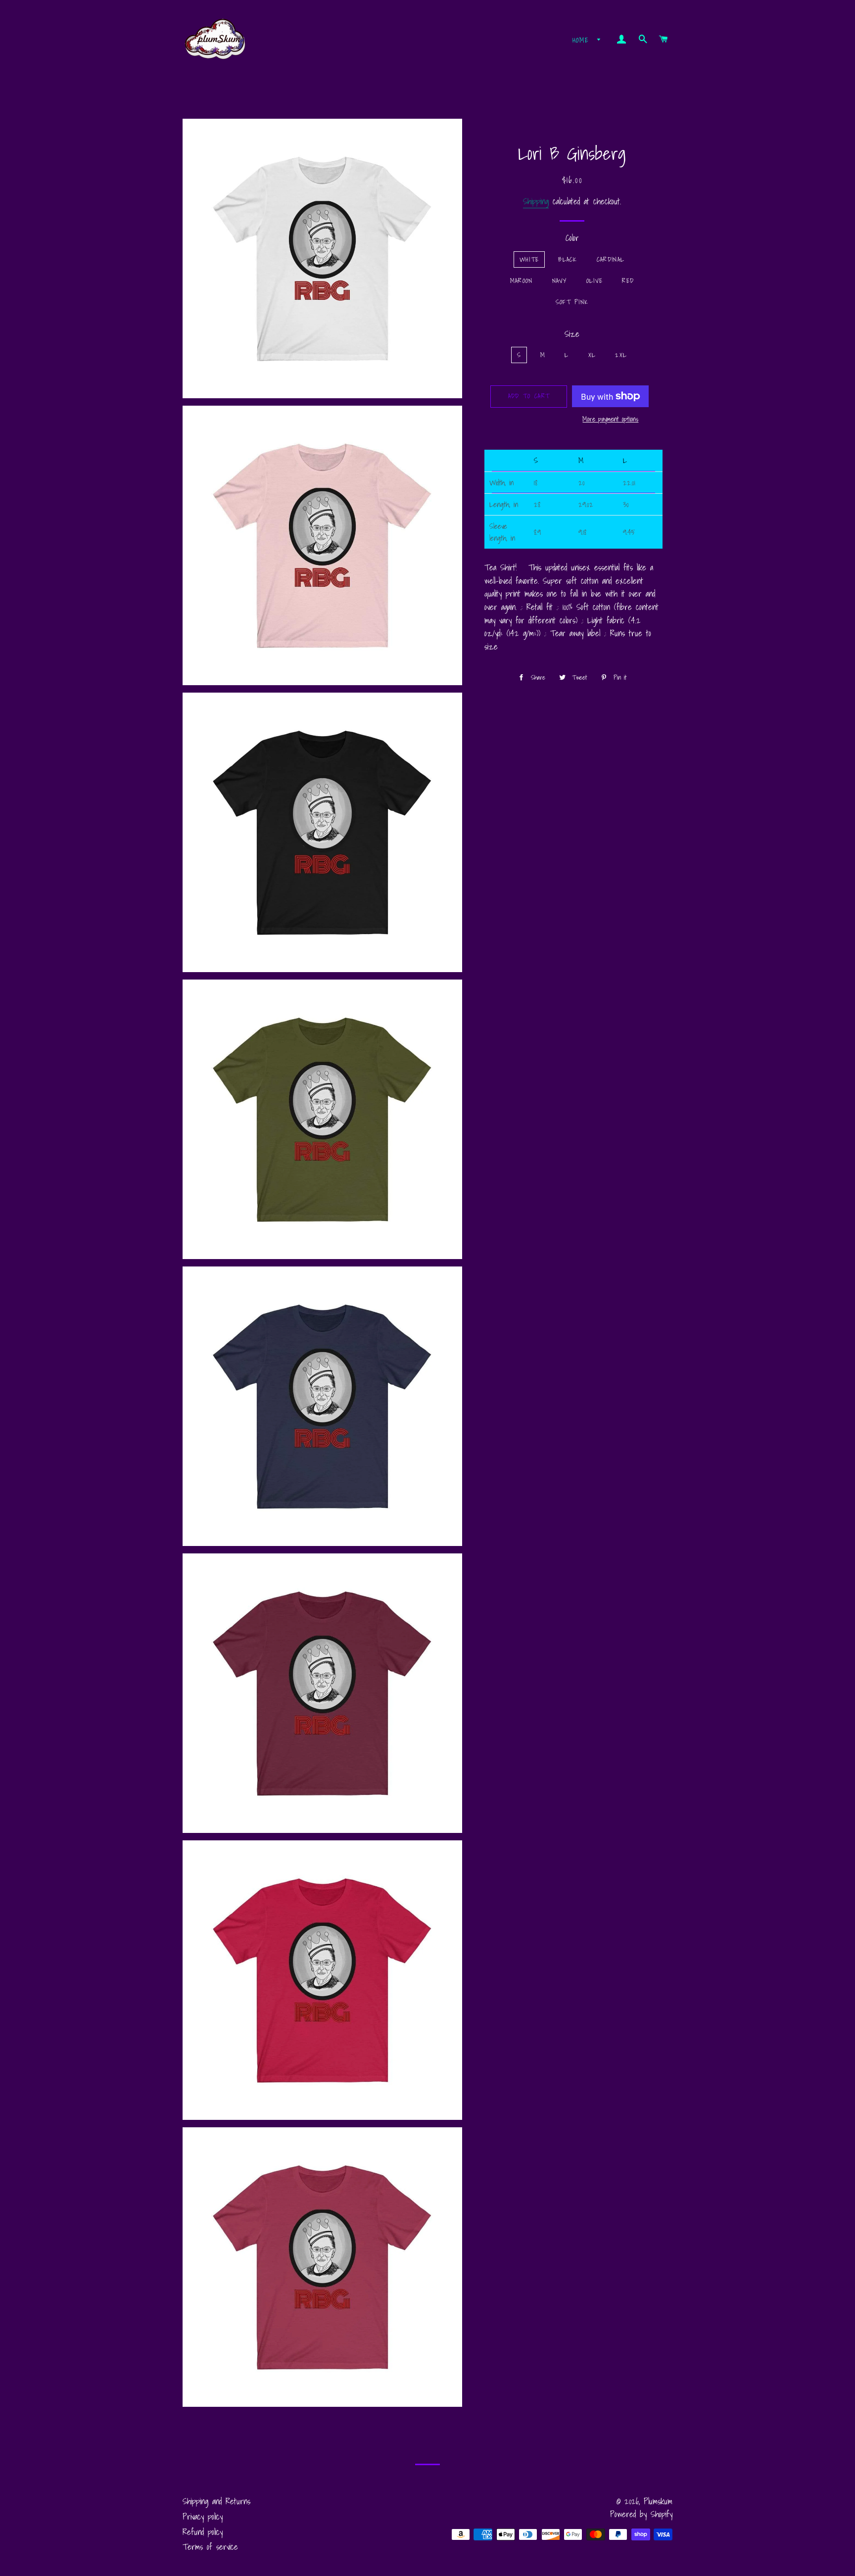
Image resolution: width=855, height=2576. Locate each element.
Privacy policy (203, 2516)
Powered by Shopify (641, 2514)
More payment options (610, 419)
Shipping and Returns (216, 2501)
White (529, 259)
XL (592, 355)
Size (572, 334)
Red (628, 281)
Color (572, 238)
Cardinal (611, 259)
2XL (621, 355)
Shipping (536, 201)
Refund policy (203, 2532)
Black (568, 259)
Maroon (522, 281)
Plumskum (658, 2501)
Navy (560, 281)
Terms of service (210, 2547)
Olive (595, 281)
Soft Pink (572, 302)
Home (583, 40)
